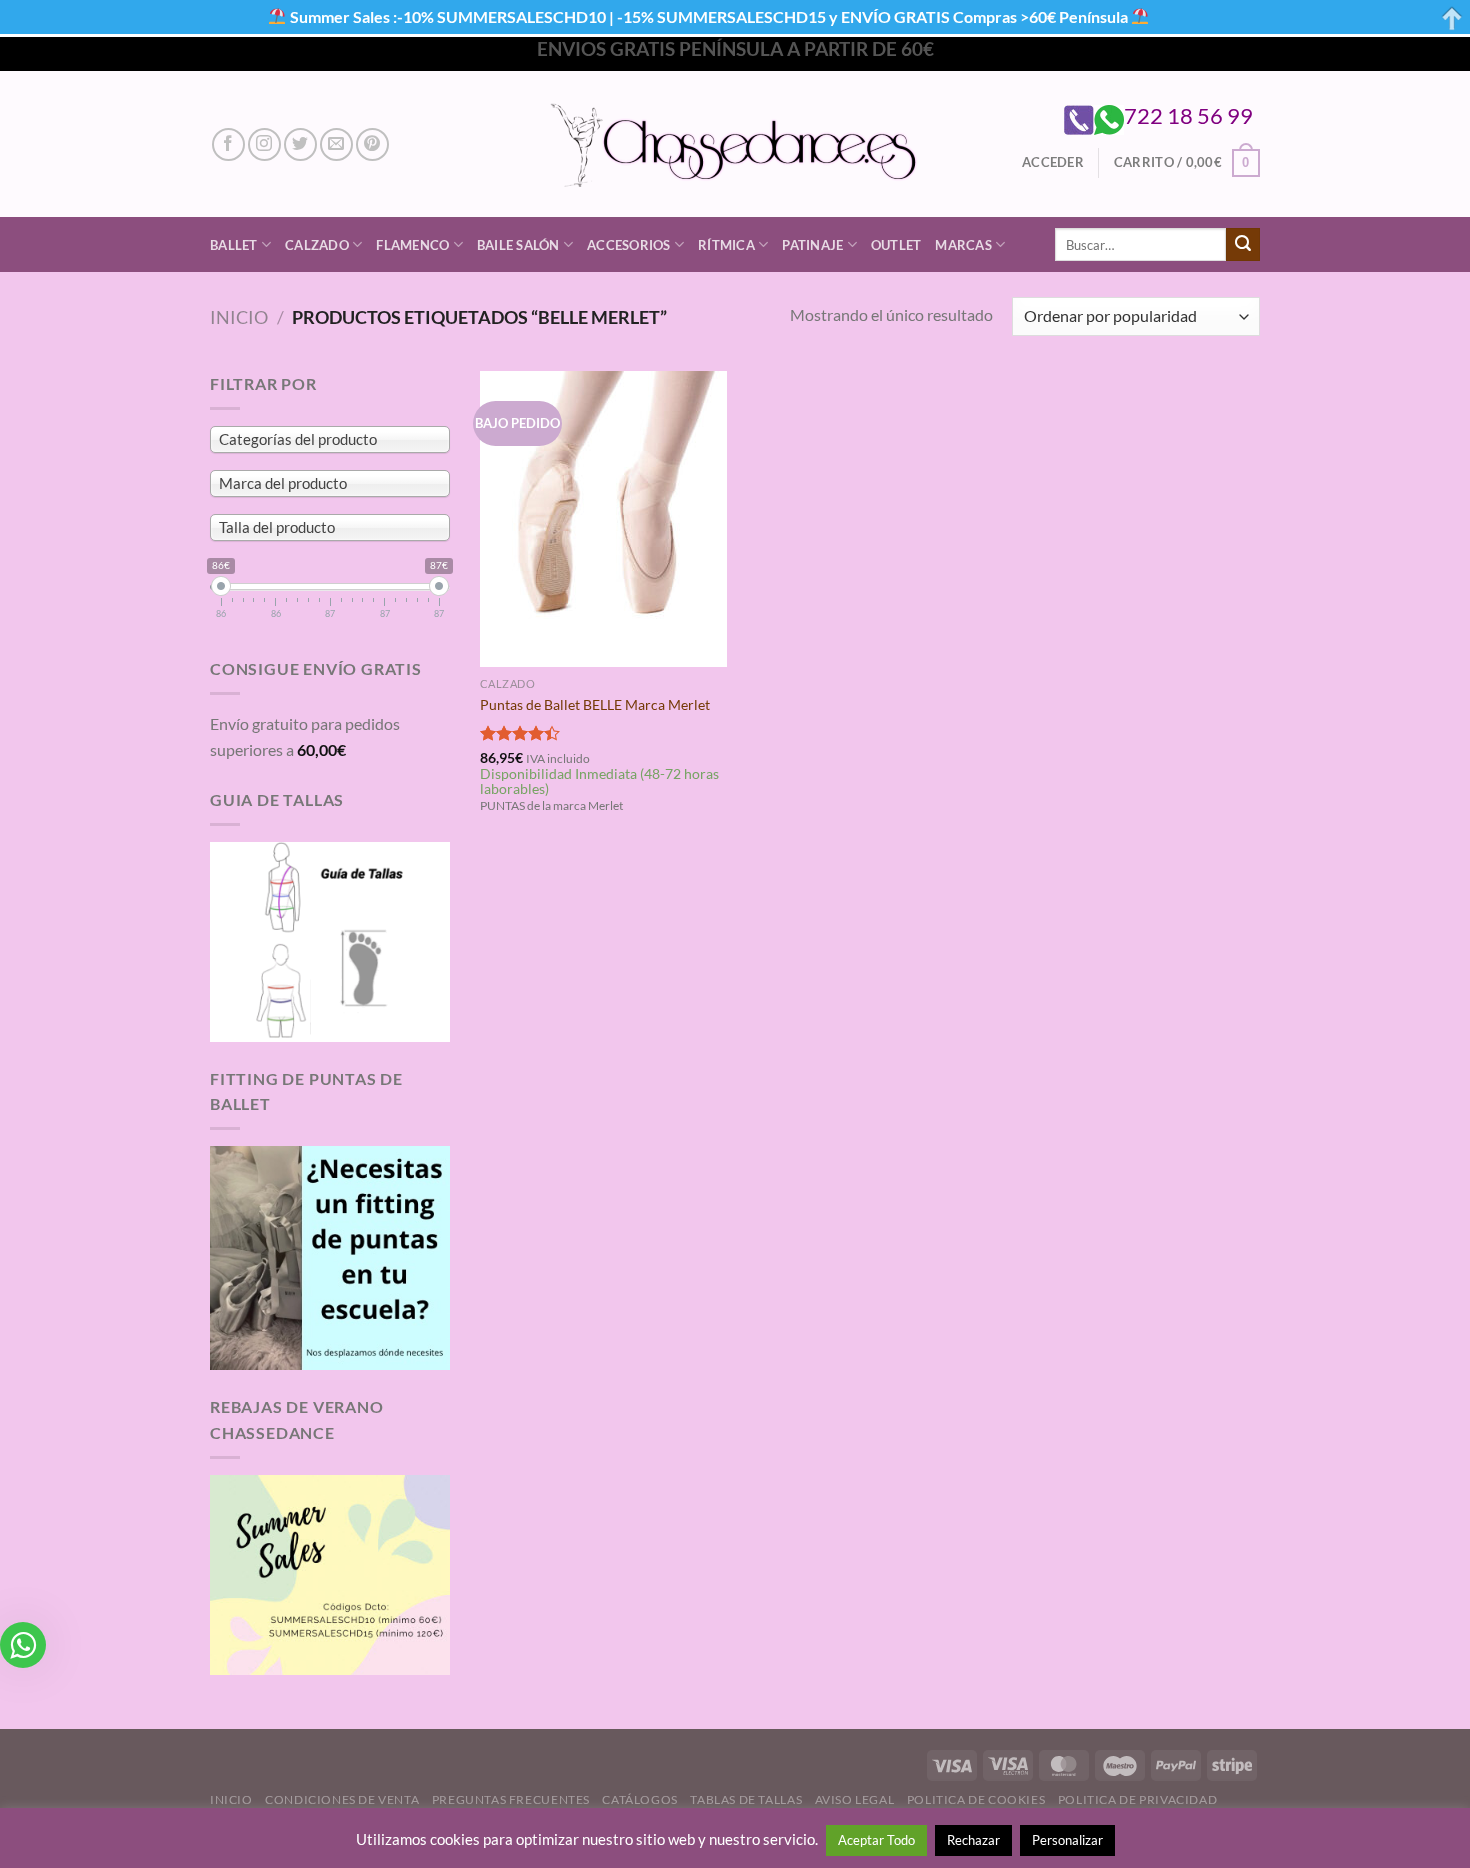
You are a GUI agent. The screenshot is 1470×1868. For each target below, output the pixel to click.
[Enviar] (1243, 245)
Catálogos (640, 1799)
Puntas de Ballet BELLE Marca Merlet (595, 704)
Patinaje (812, 245)
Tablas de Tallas (746, 1799)
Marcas (963, 245)
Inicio (239, 317)
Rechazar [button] (973, 1840)
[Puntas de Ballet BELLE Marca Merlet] (603, 519)
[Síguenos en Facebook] (228, 144)
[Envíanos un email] (336, 144)
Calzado (317, 245)
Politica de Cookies (976, 1799)
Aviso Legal (855, 1799)
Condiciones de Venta (342, 1799)
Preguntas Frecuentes (511, 1799)
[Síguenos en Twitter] (300, 144)
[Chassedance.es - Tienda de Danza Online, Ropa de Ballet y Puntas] (735, 144)
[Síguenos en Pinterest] (372, 144)
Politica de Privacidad (1137, 1799)
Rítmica (726, 245)
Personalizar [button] (1067, 1840)
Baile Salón (518, 245)
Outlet (896, 245)
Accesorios (629, 245)
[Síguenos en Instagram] (264, 144)
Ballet (234, 245)
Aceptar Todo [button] (876, 1840)
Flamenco (412, 245)
